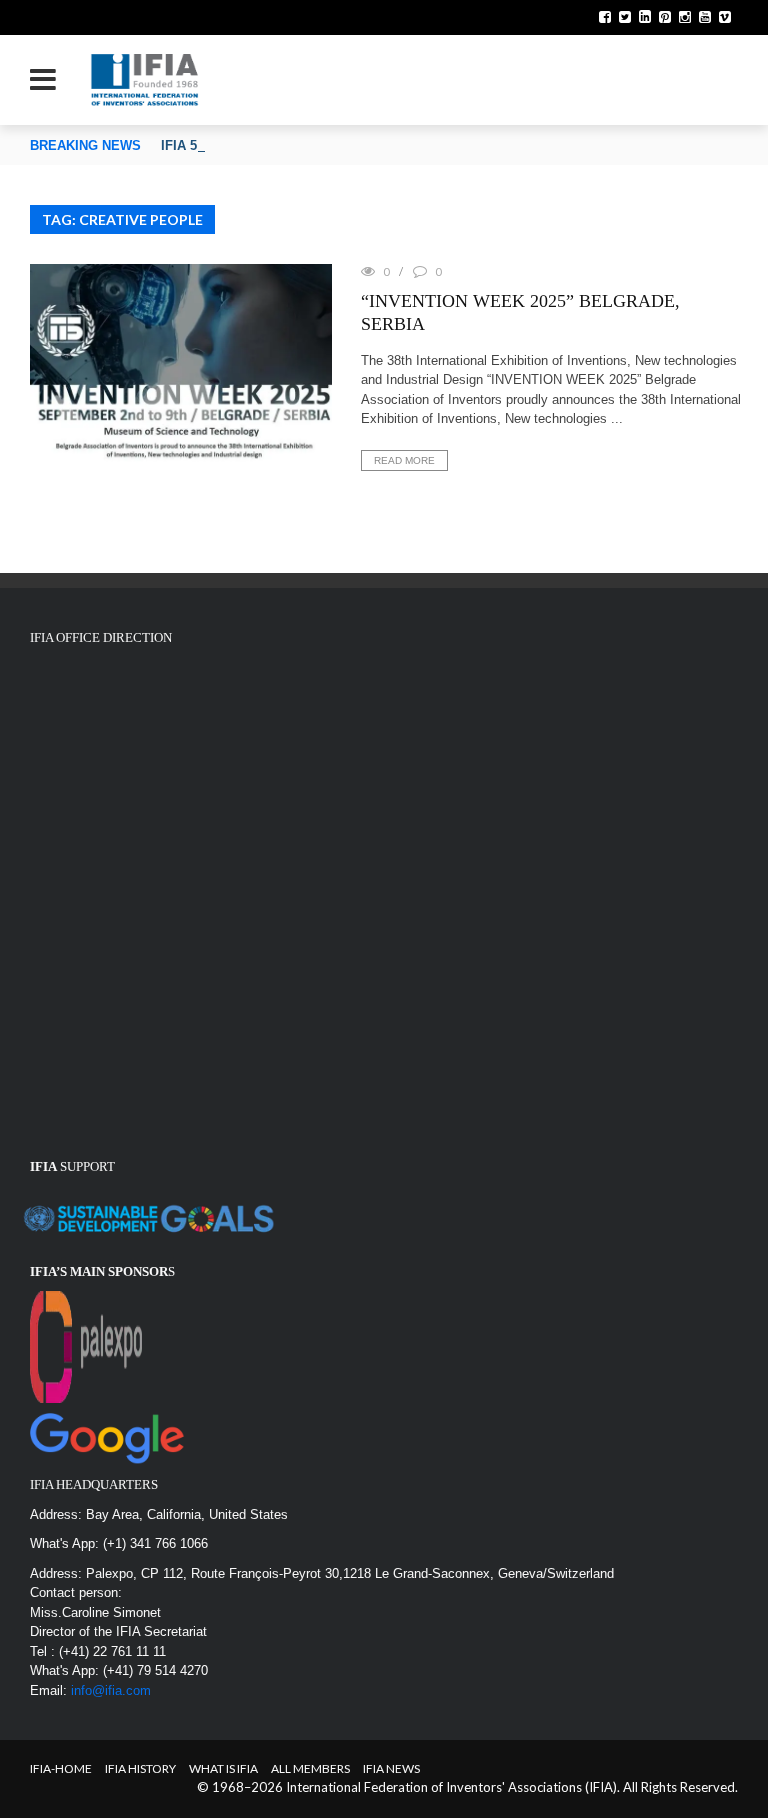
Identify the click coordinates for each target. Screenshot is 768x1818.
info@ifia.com (111, 1690)
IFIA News (391, 1768)
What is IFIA (223, 1768)
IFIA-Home (61, 1768)
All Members (310, 1768)
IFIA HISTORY (140, 1768)
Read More (404, 460)
